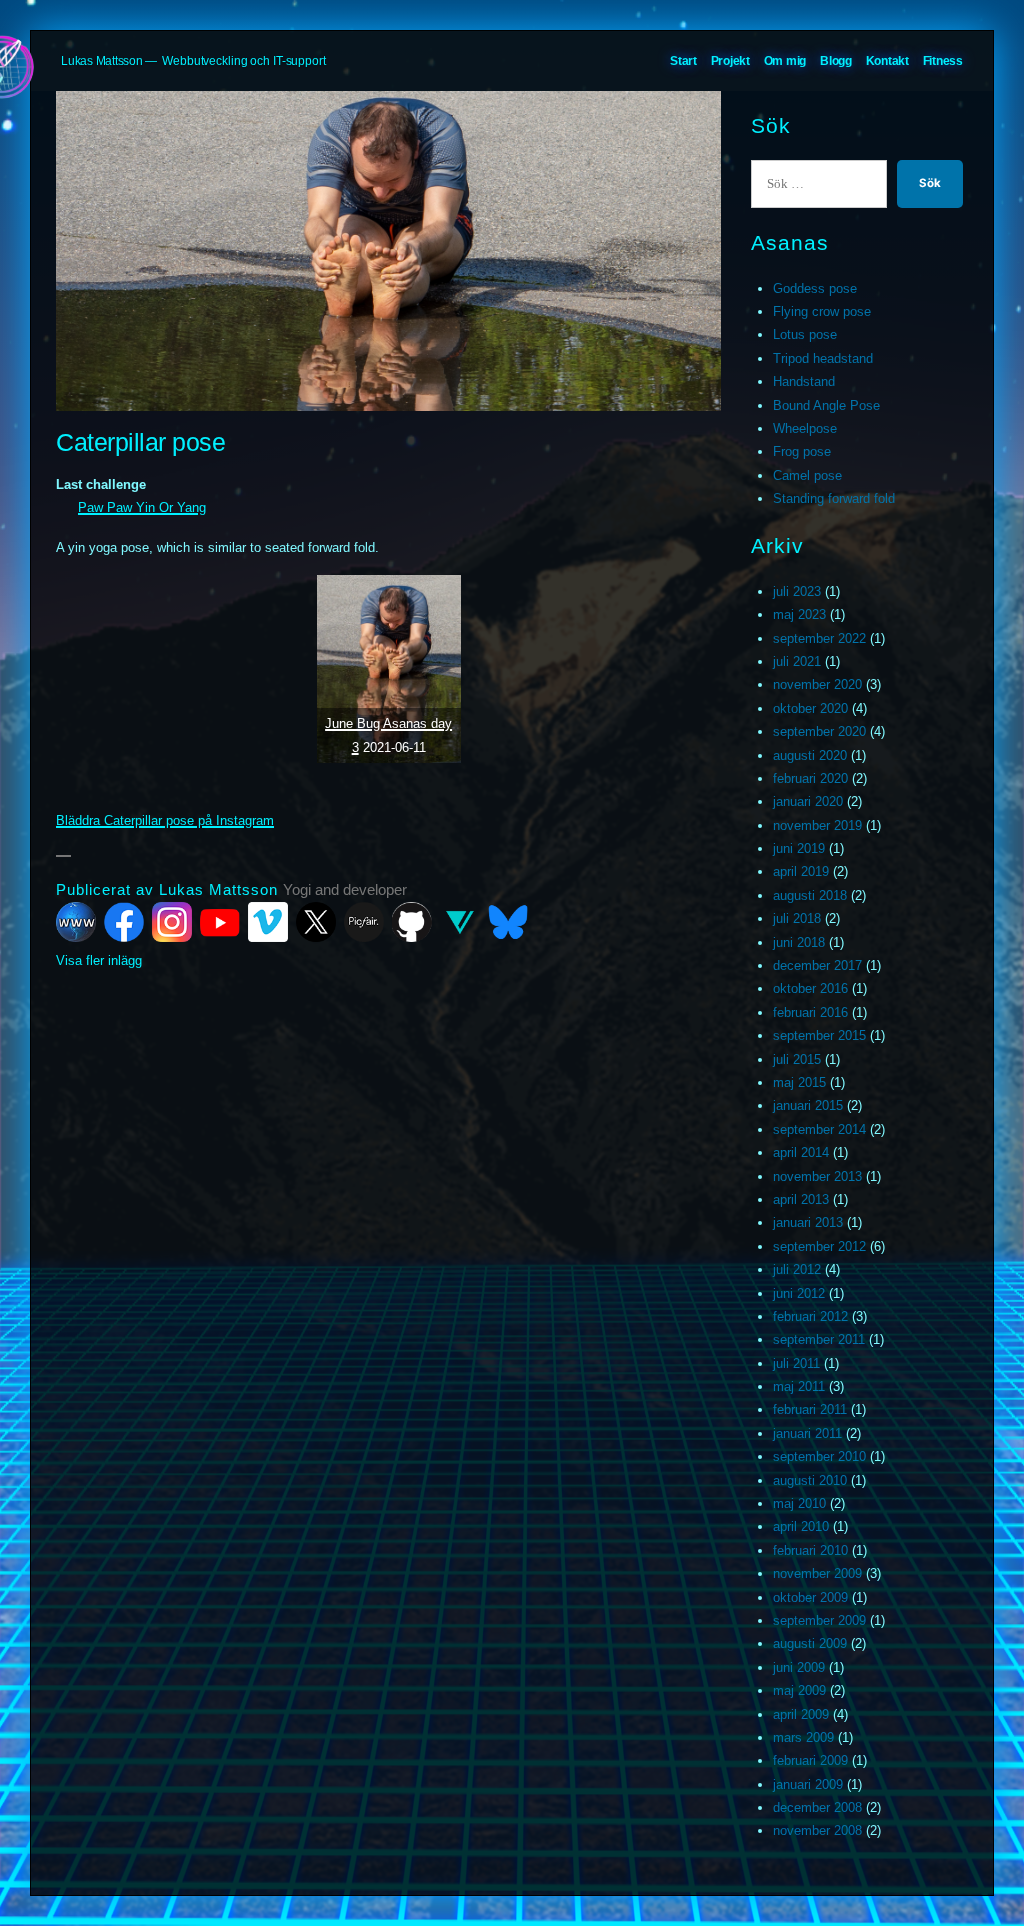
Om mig (785, 61)
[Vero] (460, 922)
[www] (76, 922)
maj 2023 (799, 614)
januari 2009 (808, 1784)
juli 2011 (796, 1363)
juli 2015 (797, 1059)
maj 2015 (799, 1082)
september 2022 (819, 638)
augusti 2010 (810, 1480)
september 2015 (819, 1035)
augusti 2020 (810, 755)
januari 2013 (808, 1222)
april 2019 (801, 871)
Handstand (804, 381)
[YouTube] (220, 922)
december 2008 (817, 1807)
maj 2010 (799, 1503)
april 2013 (801, 1199)
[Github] (412, 922)
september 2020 (819, 731)
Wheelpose (805, 428)
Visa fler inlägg (99, 960)
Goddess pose (815, 288)
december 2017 (817, 965)
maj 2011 (799, 1386)
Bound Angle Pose (826, 405)
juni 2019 (799, 848)
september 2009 (819, 1620)
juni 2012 (799, 1293)
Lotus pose (805, 334)
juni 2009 (799, 1667)
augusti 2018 (810, 895)
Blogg (836, 61)
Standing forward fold (834, 498)
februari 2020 (810, 778)
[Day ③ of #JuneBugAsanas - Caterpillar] (389, 669)
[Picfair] (364, 922)
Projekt (730, 61)
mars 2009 (803, 1737)
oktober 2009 (810, 1597)
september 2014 (819, 1129)
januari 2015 (808, 1105)
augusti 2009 (810, 1643)
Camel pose (807, 475)
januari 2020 (808, 801)
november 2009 (817, 1573)
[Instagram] (172, 922)
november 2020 (817, 684)
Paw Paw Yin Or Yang (142, 507)
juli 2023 (797, 591)
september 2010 (819, 1456)
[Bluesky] (508, 922)
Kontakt (887, 61)
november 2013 (817, 1176)
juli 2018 (797, 918)
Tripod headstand (823, 358)
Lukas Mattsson (102, 61)
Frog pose (802, 451)
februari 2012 (810, 1316)
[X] (316, 922)
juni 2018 (799, 942)
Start (683, 61)
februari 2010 (810, 1550)
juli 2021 (797, 661)
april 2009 (801, 1714)
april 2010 (801, 1526)
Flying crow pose (822, 311)
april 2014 (801, 1152)
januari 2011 (807, 1433)
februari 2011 (810, 1409)
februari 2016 (810, 1012)
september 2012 (819, 1246)
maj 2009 (799, 1690)
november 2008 (817, 1830)
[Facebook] (124, 922)
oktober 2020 (810, 708)
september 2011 (819, 1339)
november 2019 (817, 825)
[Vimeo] (268, 922)
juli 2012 (797, 1269)
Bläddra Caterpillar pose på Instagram (165, 820)
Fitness (943, 61)
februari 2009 (810, 1760)
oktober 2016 (810, 988)
